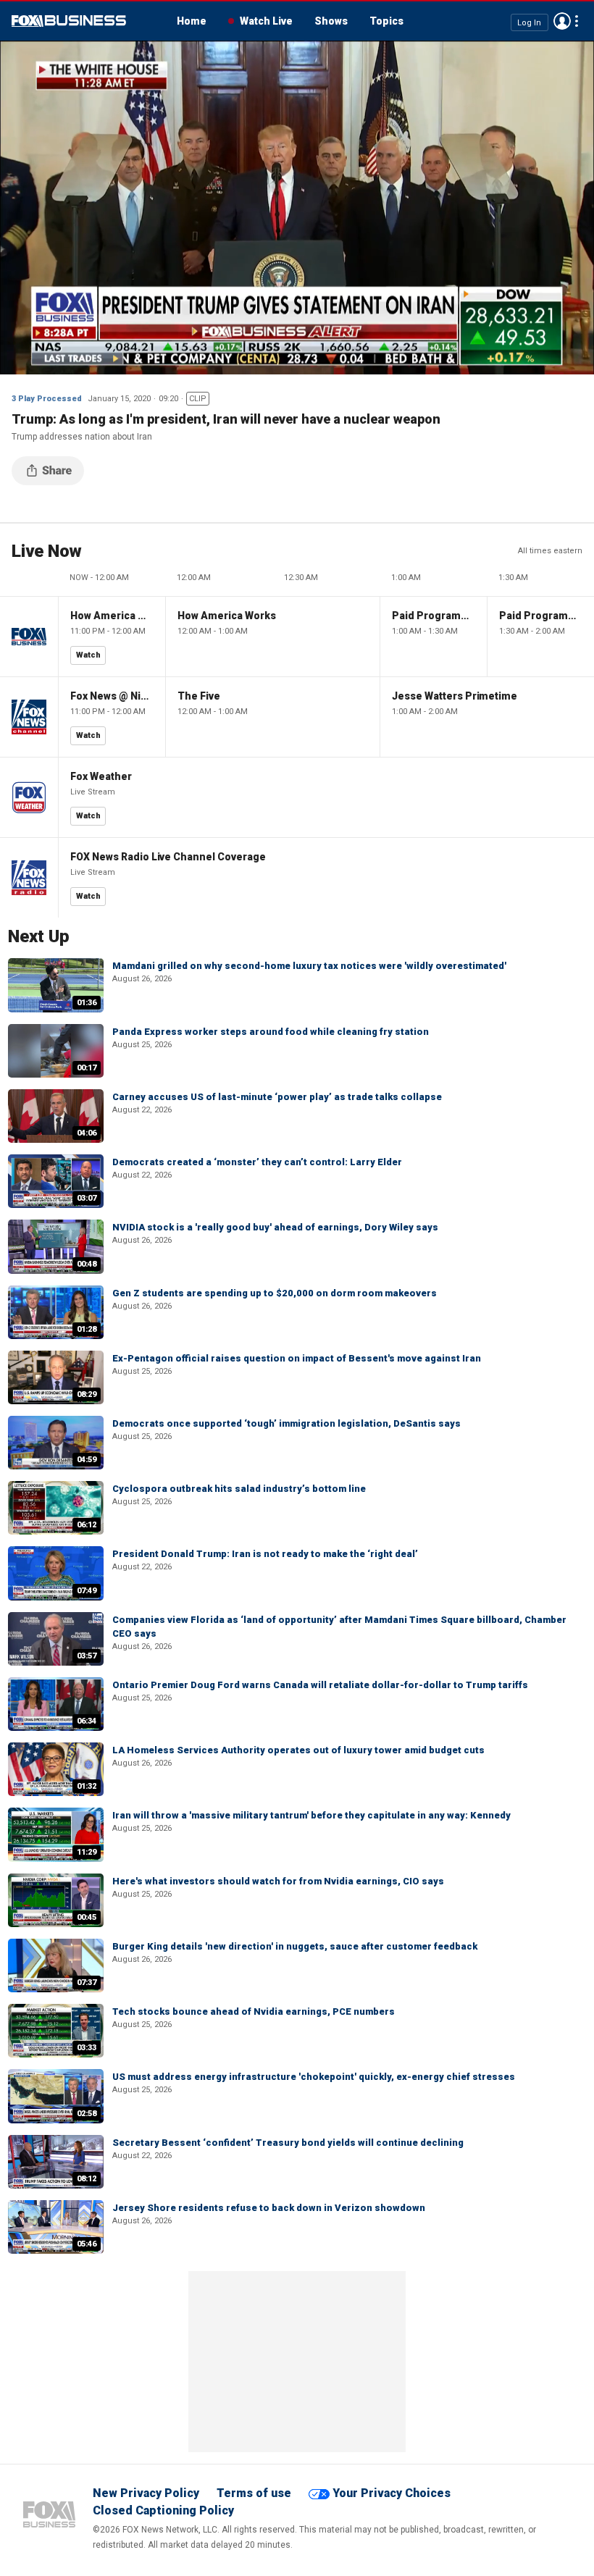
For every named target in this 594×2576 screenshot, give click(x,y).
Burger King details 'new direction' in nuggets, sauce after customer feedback (295, 1946)
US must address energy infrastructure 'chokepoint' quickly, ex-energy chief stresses (314, 2077)
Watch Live (266, 21)
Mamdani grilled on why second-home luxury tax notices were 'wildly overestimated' (309, 966)
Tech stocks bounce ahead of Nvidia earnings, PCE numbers (254, 2011)
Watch (88, 655)
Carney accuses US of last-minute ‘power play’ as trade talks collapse (277, 1097)
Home (192, 21)
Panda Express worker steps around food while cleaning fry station (271, 1032)
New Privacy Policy (146, 2493)
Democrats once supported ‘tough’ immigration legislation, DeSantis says (286, 1423)
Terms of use (254, 2493)
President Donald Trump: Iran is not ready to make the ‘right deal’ (265, 1554)
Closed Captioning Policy (163, 2510)
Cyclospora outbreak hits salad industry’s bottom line (239, 1489)
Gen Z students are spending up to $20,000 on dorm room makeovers (275, 1293)
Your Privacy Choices (392, 2493)
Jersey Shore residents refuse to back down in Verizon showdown (269, 2208)
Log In (529, 22)
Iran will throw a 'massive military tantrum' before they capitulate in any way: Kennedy (311, 1815)
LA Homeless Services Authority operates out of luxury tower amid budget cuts (298, 1750)
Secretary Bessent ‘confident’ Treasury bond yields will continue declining (288, 2143)
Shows (331, 21)
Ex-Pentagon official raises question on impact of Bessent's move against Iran (297, 1358)
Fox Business (69, 21)
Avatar (562, 21)
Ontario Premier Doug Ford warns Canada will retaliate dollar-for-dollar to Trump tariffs (320, 1685)
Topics (386, 21)
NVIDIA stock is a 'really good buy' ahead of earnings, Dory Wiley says (275, 1227)
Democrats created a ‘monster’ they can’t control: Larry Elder (257, 1162)
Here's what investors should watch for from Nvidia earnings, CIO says (278, 1881)
